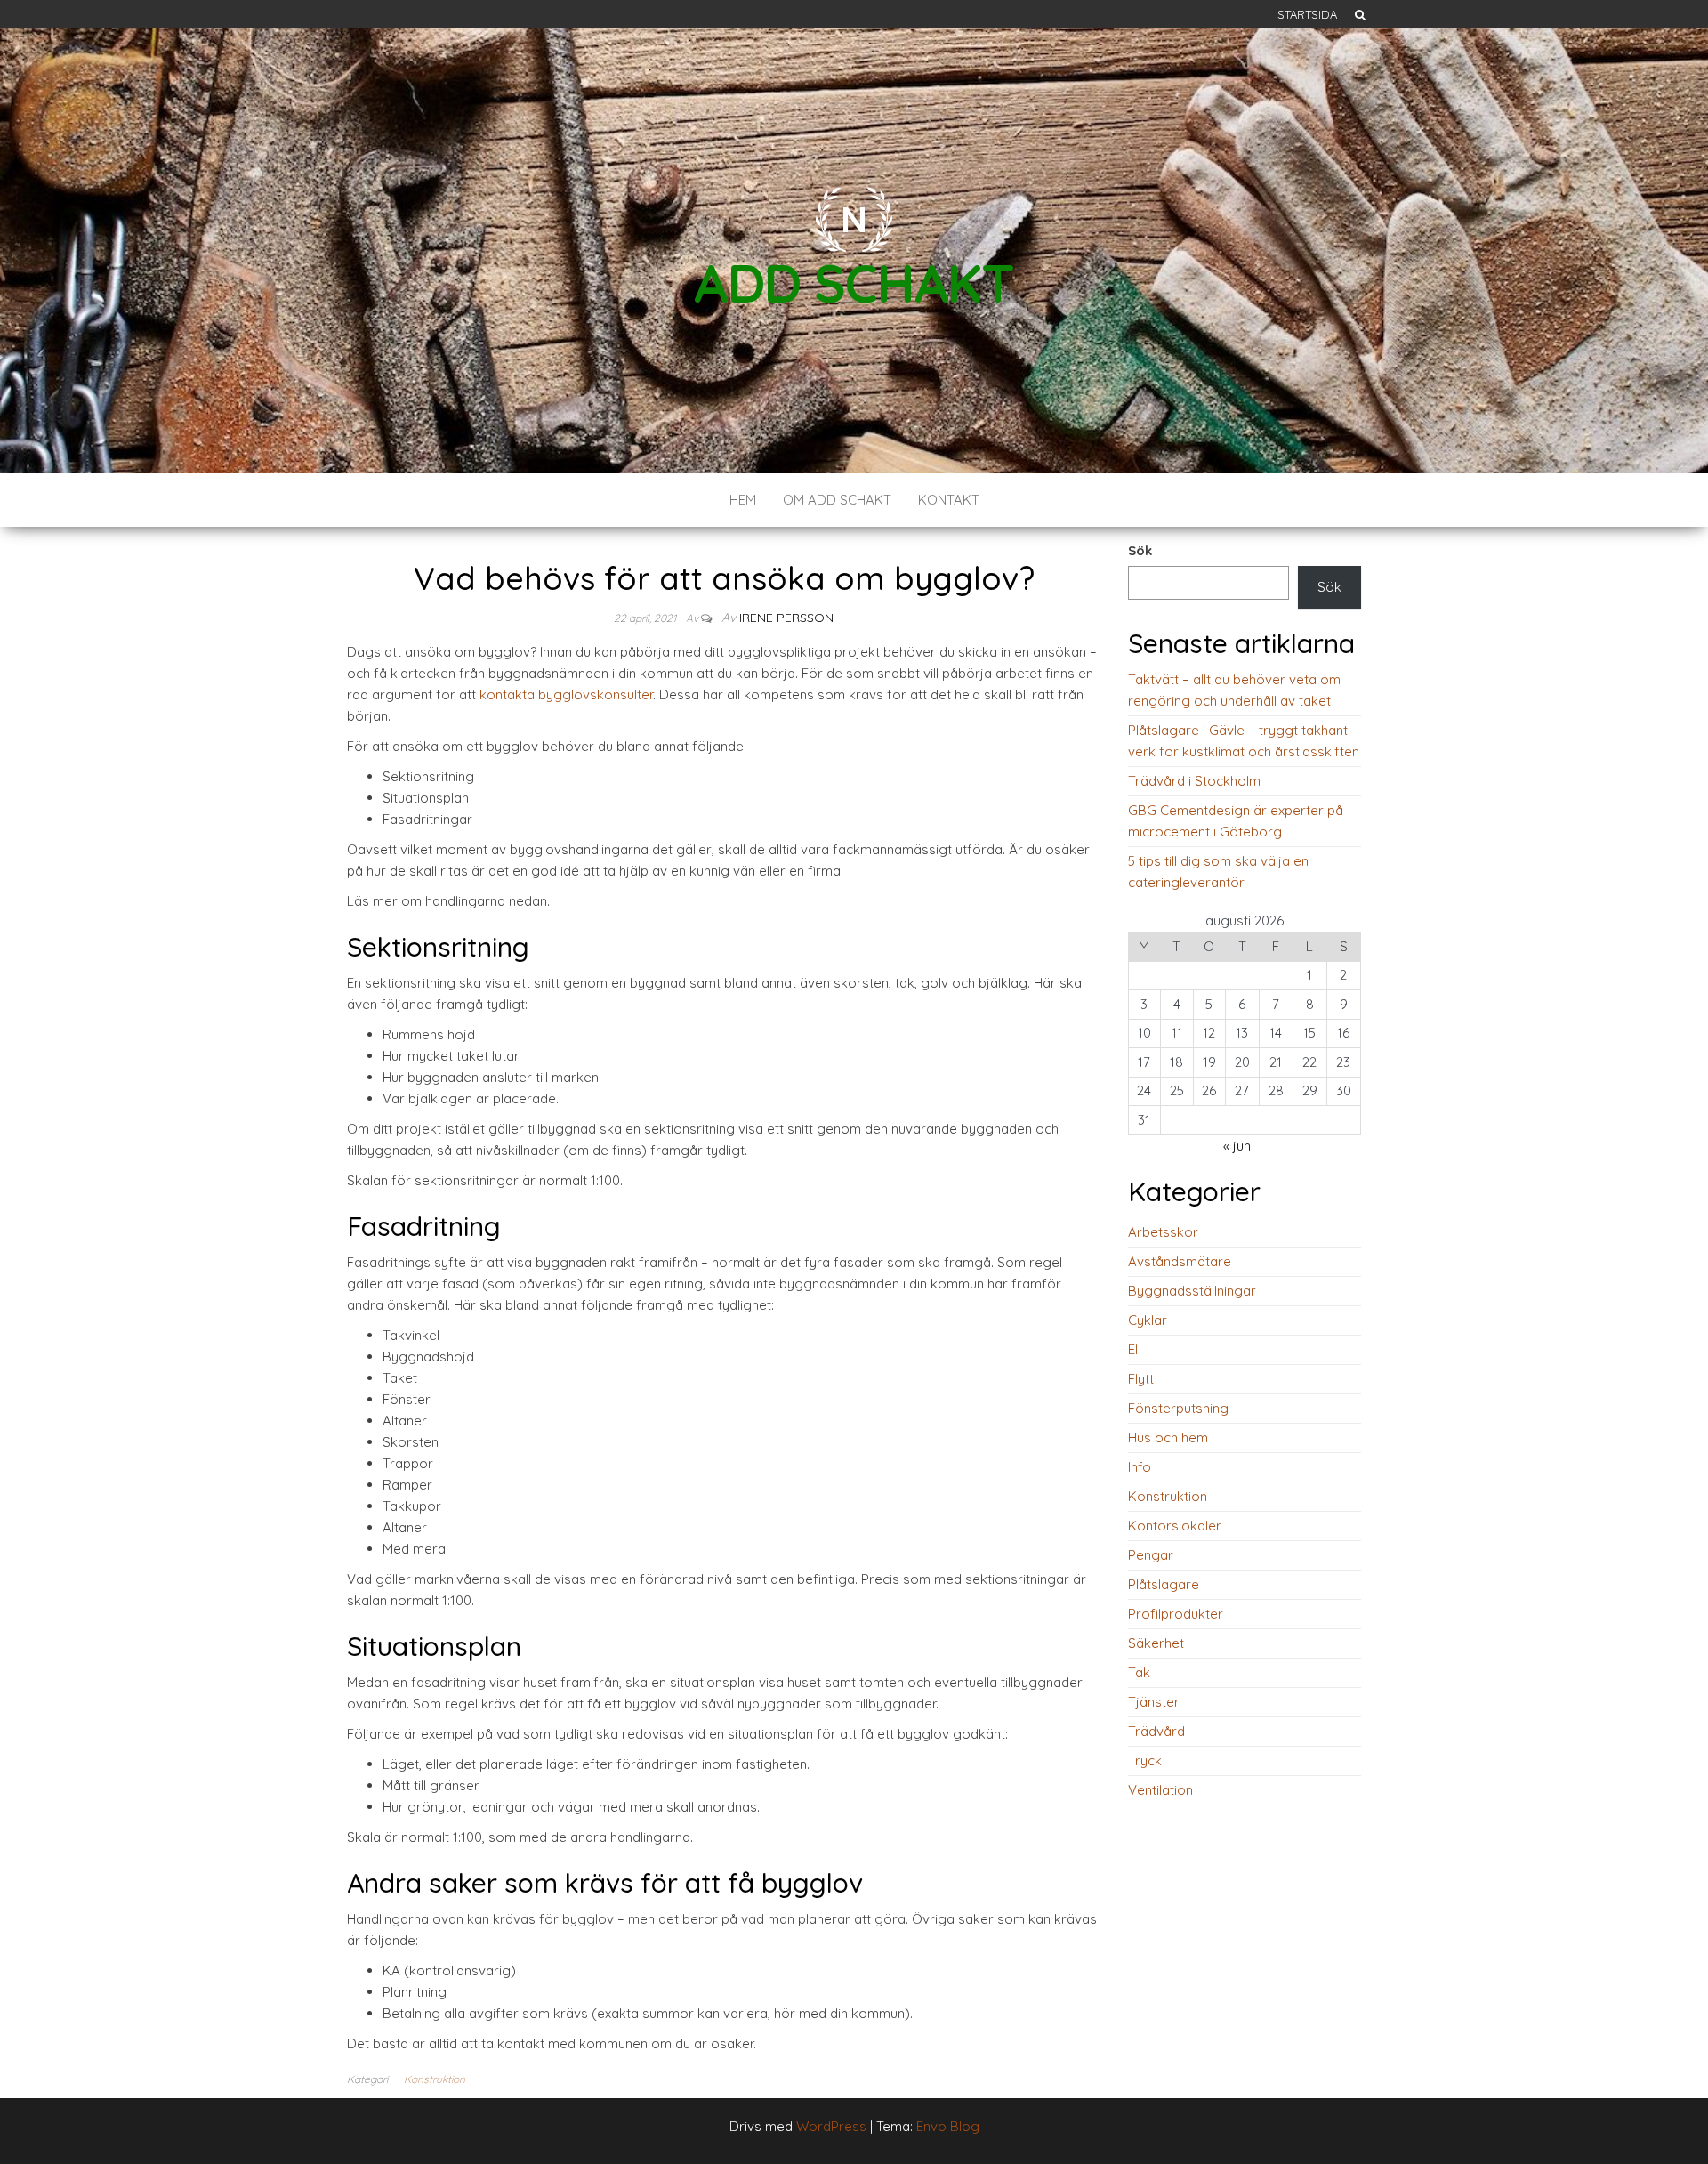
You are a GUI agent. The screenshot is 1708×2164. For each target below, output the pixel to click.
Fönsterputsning (1178, 1408)
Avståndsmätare (1180, 1261)
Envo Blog (948, 2126)
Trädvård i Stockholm (1194, 781)
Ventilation (1160, 1790)
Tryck (1145, 1760)
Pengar (1151, 1555)
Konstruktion (435, 2079)
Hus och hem (1168, 1437)
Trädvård (1156, 1731)
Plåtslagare (1164, 1584)
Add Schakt (854, 283)
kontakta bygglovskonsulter (566, 694)
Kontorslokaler (1175, 1526)
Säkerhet (1156, 1643)
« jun (1237, 1146)
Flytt (1141, 1379)
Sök (1140, 550)
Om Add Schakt (837, 500)
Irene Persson (786, 618)
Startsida (1307, 14)
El (1133, 1349)
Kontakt (949, 500)
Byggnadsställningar (1192, 1291)
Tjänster (1154, 1702)
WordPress (831, 2126)
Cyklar (1148, 1320)
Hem (743, 500)
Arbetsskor (1163, 1232)
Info (1140, 1467)
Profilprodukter (1176, 1614)
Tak (1139, 1672)
